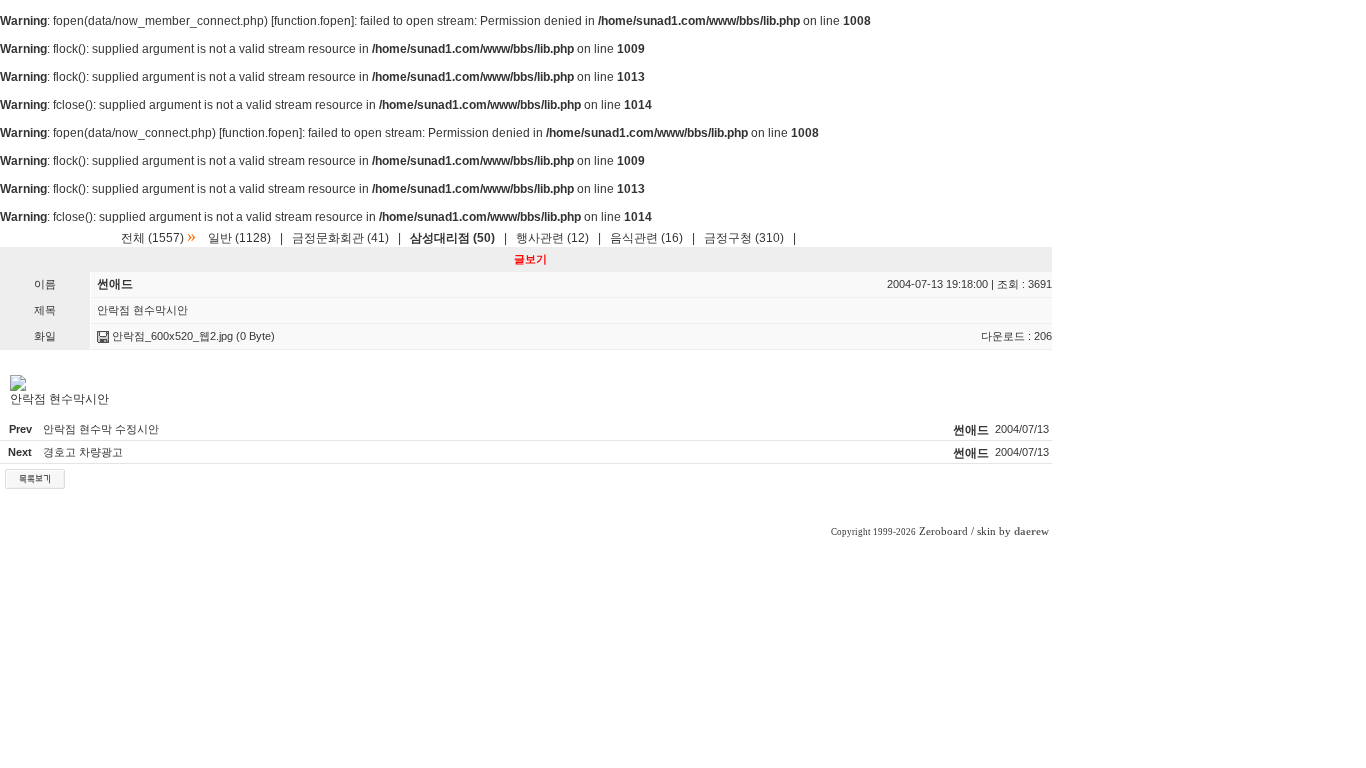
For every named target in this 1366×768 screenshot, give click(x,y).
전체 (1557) (152, 238)
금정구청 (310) (744, 238)
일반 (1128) (239, 238)
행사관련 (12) (552, 238)
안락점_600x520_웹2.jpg (171, 336)
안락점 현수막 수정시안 (101, 429)
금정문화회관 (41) (340, 238)
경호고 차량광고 (83, 452)
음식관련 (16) (646, 238)
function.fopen (312, 21)
